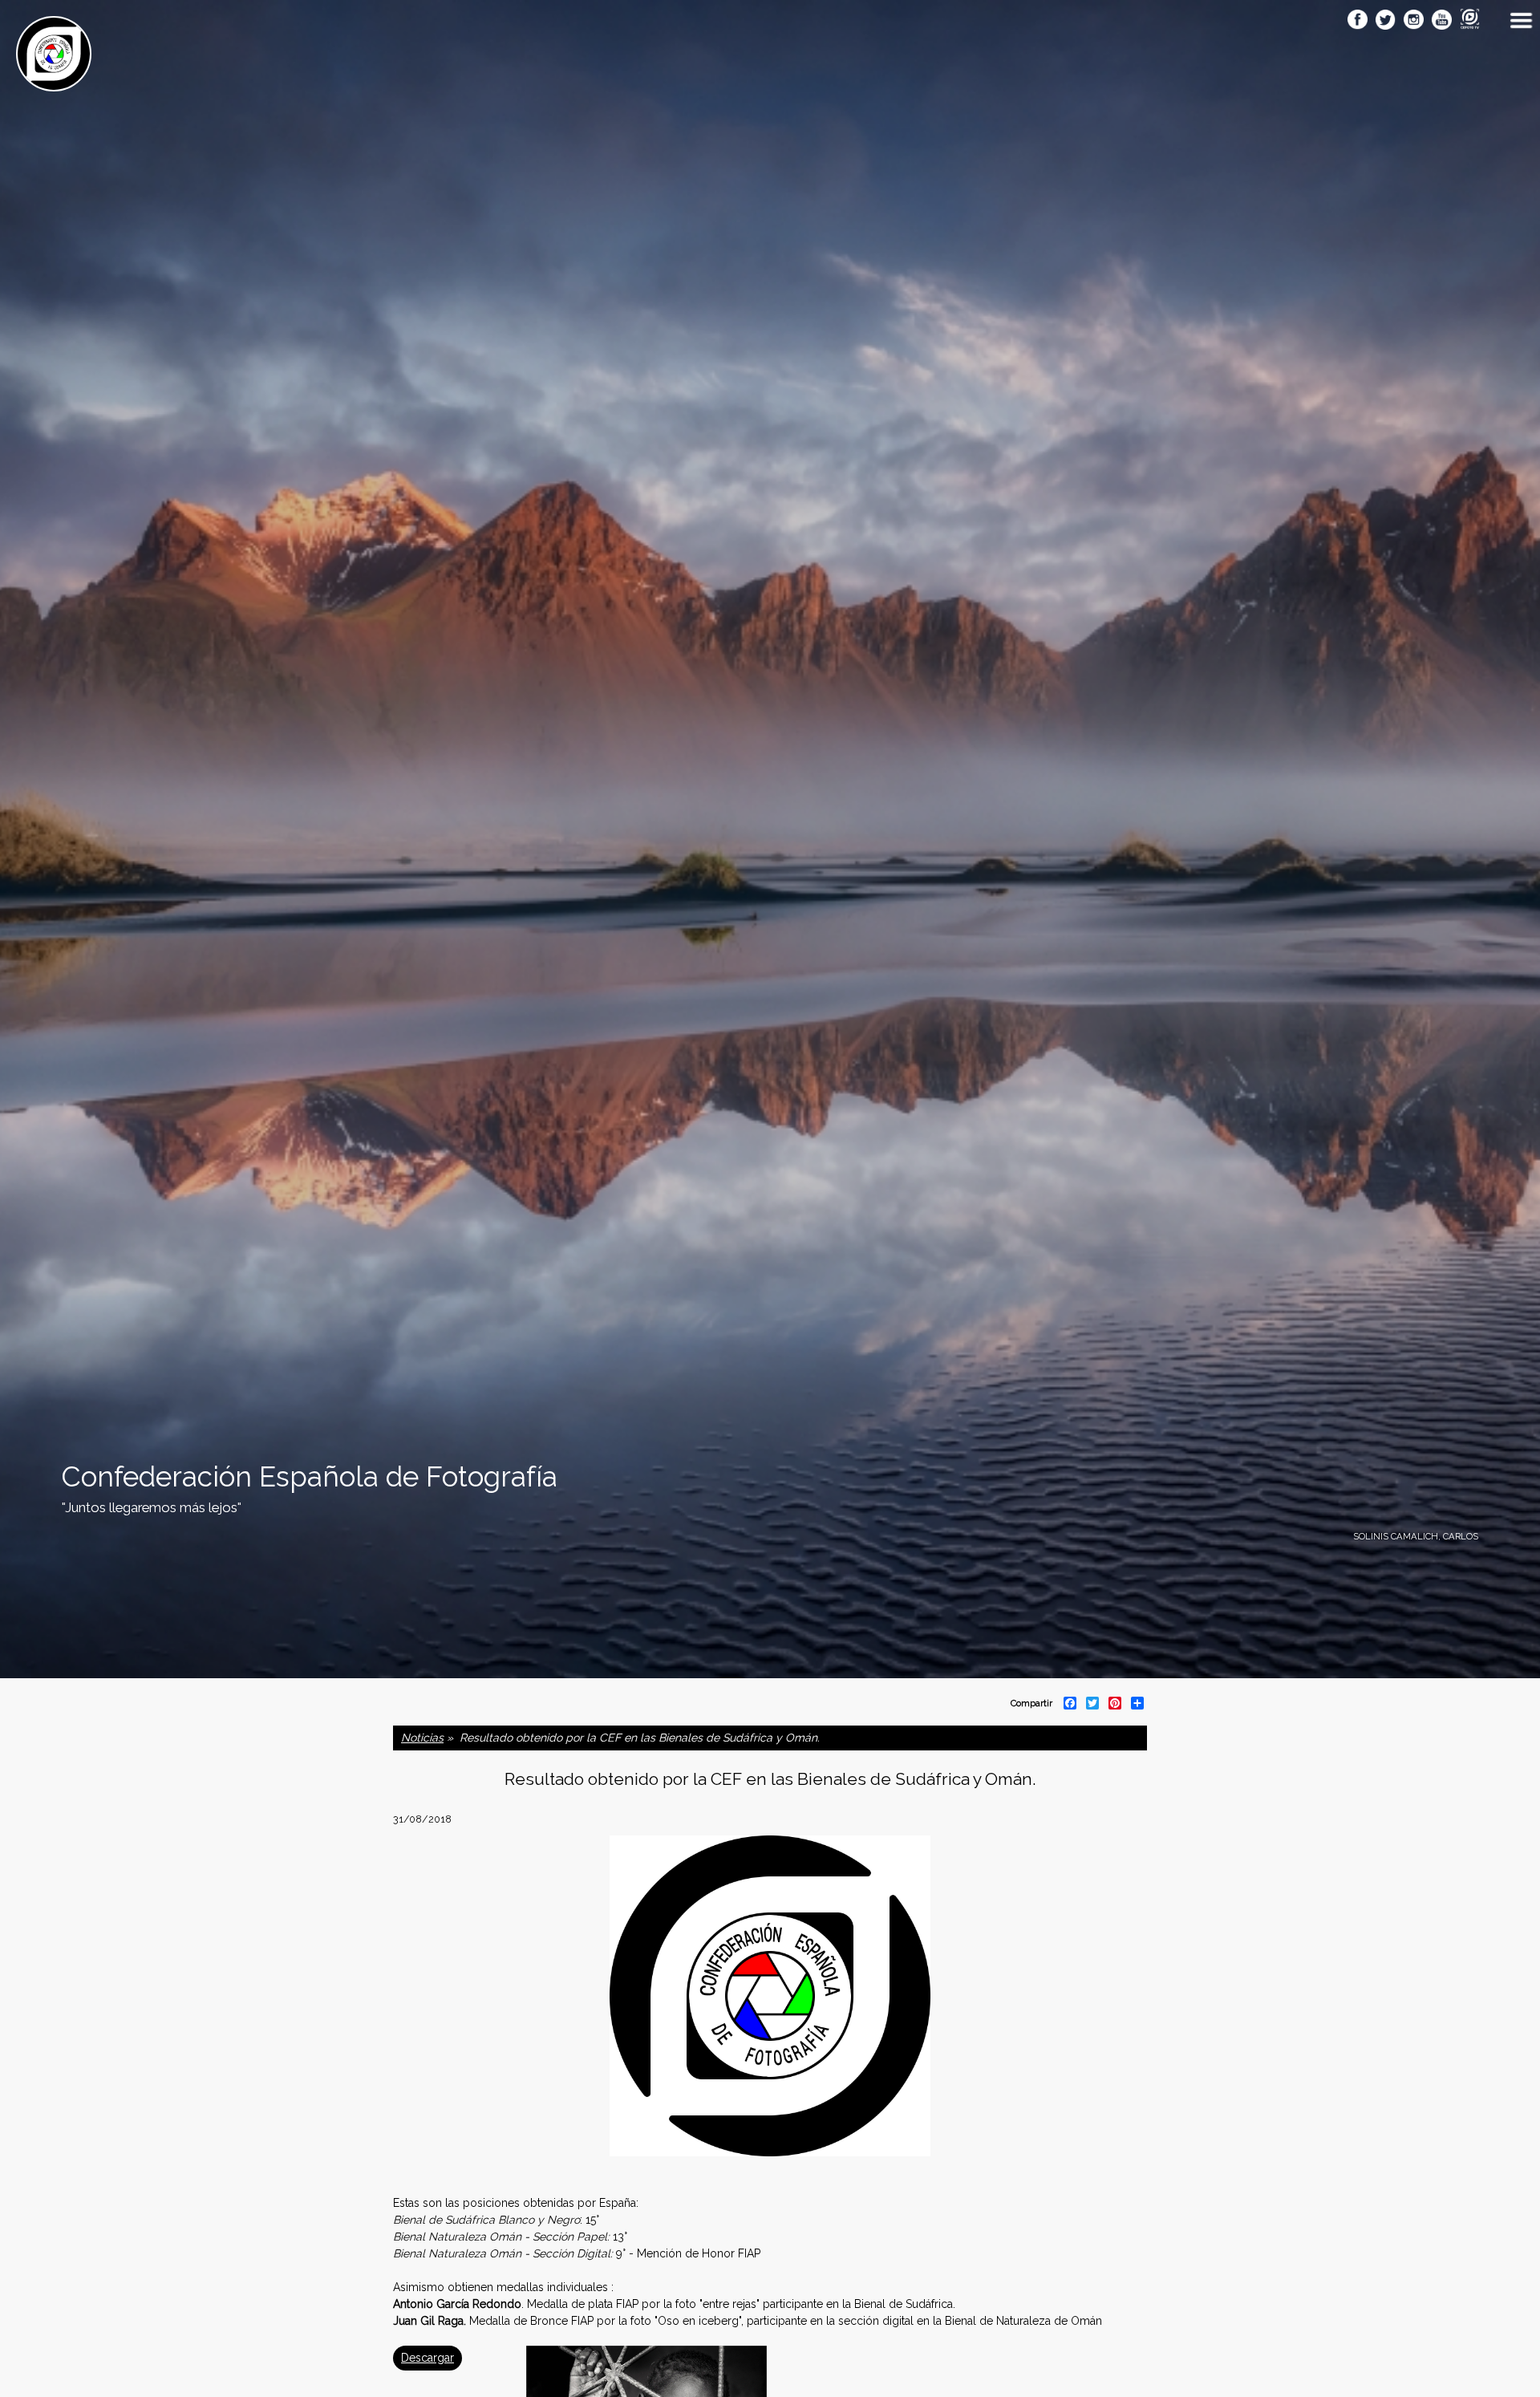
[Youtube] (1442, 21)
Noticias (422, 1738)
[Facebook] (1358, 21)
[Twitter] (1386, 21)
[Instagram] (1414, 21)
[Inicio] (54, 83)
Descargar (428, 2358)
